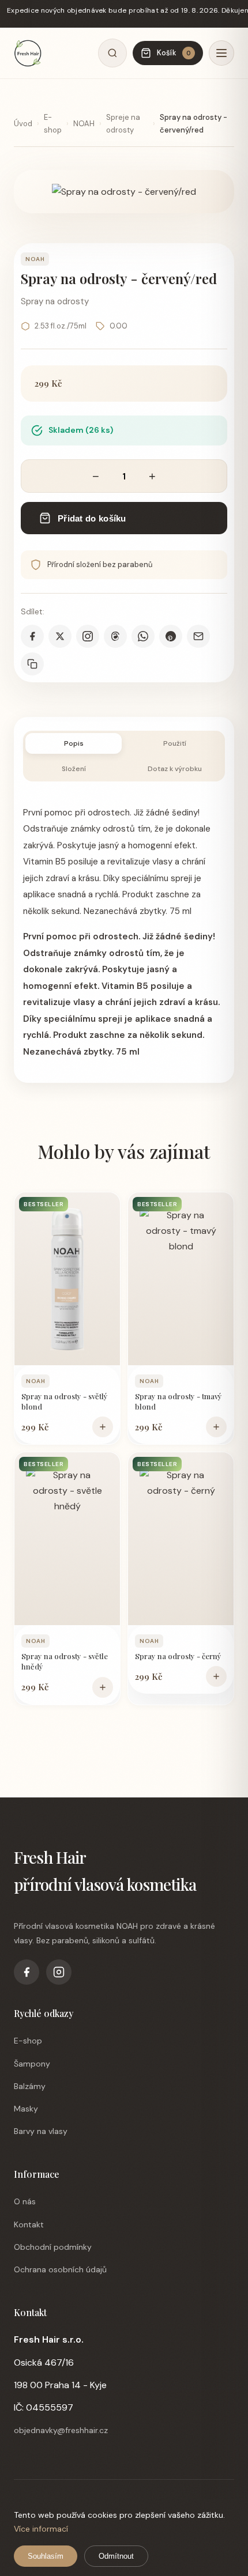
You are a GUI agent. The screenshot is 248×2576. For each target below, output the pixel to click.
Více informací (41, 2529)
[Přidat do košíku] (103, 1427)
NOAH (84, 124)
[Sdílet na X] (60, 636)
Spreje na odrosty (123, 124)
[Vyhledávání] (112, 53)
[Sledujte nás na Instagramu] (88, 636)
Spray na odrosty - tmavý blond (179, 1401)
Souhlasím (46, 2556)
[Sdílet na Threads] (115, 636)
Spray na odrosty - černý (178, 1656)
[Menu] (221, 53)
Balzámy (30, 2086)
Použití (175, 743)
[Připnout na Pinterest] (171, 636)
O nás (25, 2201)
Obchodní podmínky (53, 2247)
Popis (74, 743)
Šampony (32, 2064)
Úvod (23, 124)
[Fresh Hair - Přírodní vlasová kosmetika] (28, 53)
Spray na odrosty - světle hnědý (65, 1661)
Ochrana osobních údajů (60, 2269)
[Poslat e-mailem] (198, 636)
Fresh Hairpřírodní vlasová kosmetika (105, 1871)
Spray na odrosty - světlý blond (65, 1401)
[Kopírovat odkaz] (32, 664)
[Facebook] (27, 1972)
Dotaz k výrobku (175, 769)
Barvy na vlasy (41, 2131)
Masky (26, 2109)
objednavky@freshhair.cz (61, 2430)
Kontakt (29, 2224)
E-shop (53, 124)
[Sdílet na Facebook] (32, 636)
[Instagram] (59, 1972)
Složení (74, 769)
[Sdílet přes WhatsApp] (143, 636)
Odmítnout (116, 2556)
